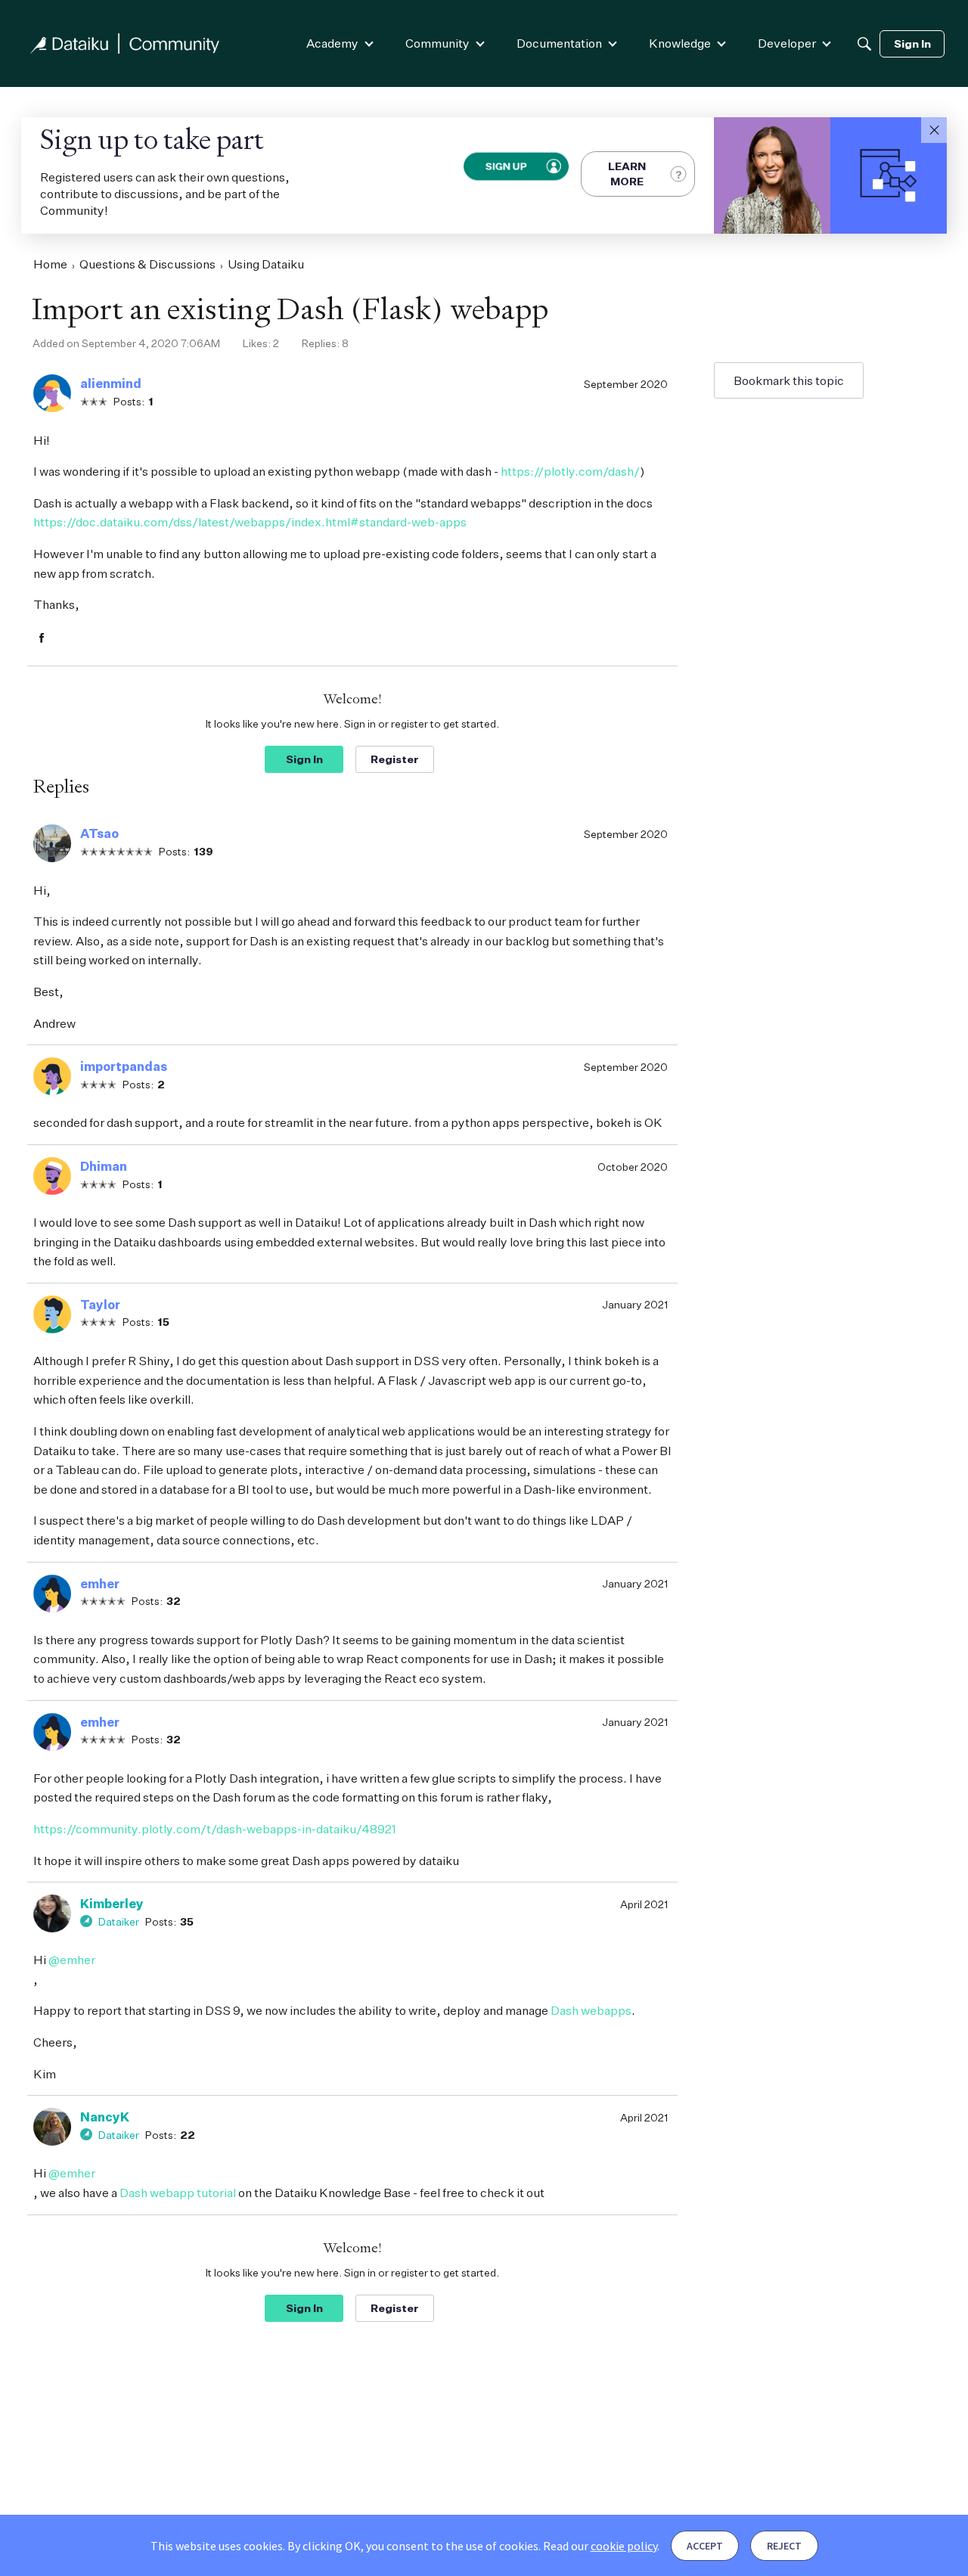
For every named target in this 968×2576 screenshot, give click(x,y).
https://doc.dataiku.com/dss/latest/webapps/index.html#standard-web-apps (250, 522)
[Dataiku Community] (125, 43)
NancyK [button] (105, 2117)
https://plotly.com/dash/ (570, 471)
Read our (600, 2546)
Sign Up (506, 166)
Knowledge (680, 43)
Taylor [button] (100, 1305)
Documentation (559, 43)
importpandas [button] (124, 1066)
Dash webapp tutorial (178, 2193)
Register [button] (395, 759)
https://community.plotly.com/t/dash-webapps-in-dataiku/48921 (215, 1829)
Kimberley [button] (112, 1904)
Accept (705, 2546)
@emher (72, 1960)
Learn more (627, 174)
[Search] (864, 44)
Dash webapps (591, 2010)
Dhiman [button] (104, 1166)
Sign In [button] (304, 759)
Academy (332, 43)
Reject (784, 2546)
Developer (787, 43)
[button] (934, 130)
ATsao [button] (99, 833)
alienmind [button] (111, 383)
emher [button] (100, 1584)
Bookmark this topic (789, 380)
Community (437, 43)
